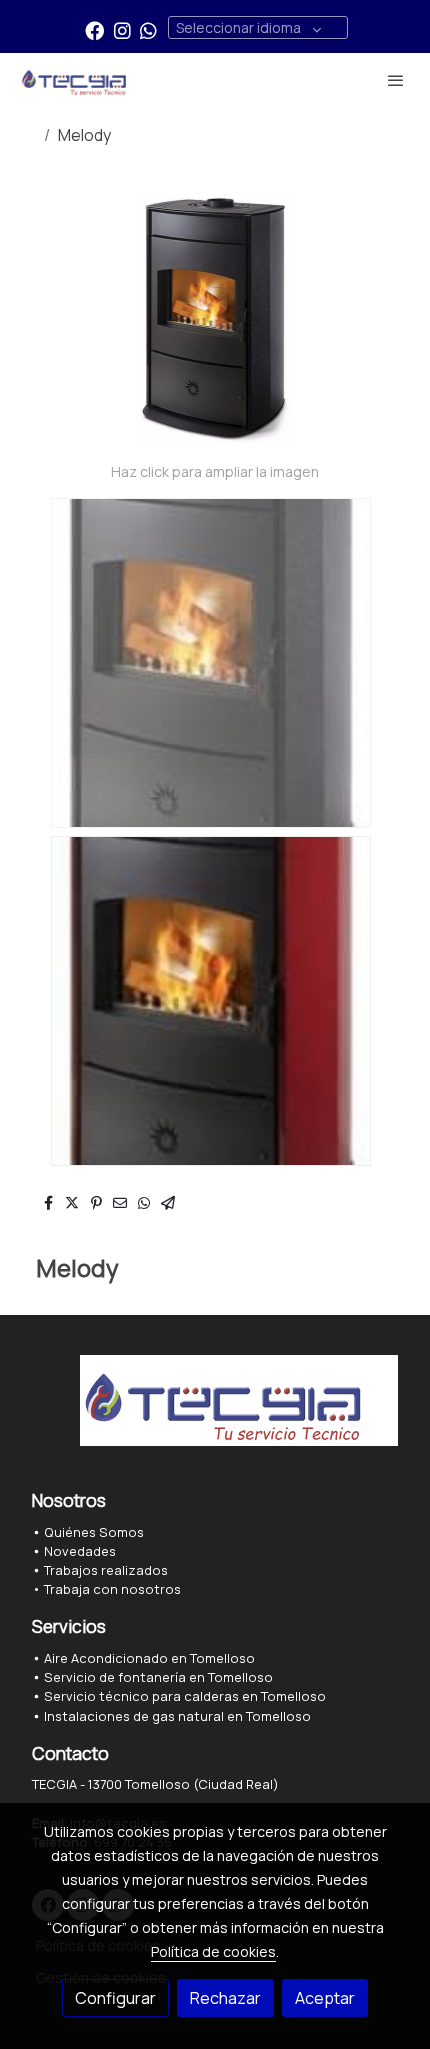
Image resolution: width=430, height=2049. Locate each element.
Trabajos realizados (106, 1570)
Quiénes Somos (94, 1532)
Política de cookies (213, 1951)
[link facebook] (94, 29)
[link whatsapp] (148, 29)
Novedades (80, 1551)
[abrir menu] (396, 80)
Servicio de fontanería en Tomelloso (158, 1677)
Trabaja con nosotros (112, 1589)
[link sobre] (215, 1412)
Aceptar (325, 1998)
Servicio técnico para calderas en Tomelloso (185, 1696)
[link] (80, 80)
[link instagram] (122, 29)
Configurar (115, 1998)
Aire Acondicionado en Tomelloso (148, 1658)
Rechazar (225, 1998)
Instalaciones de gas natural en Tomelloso (177, 1716)
